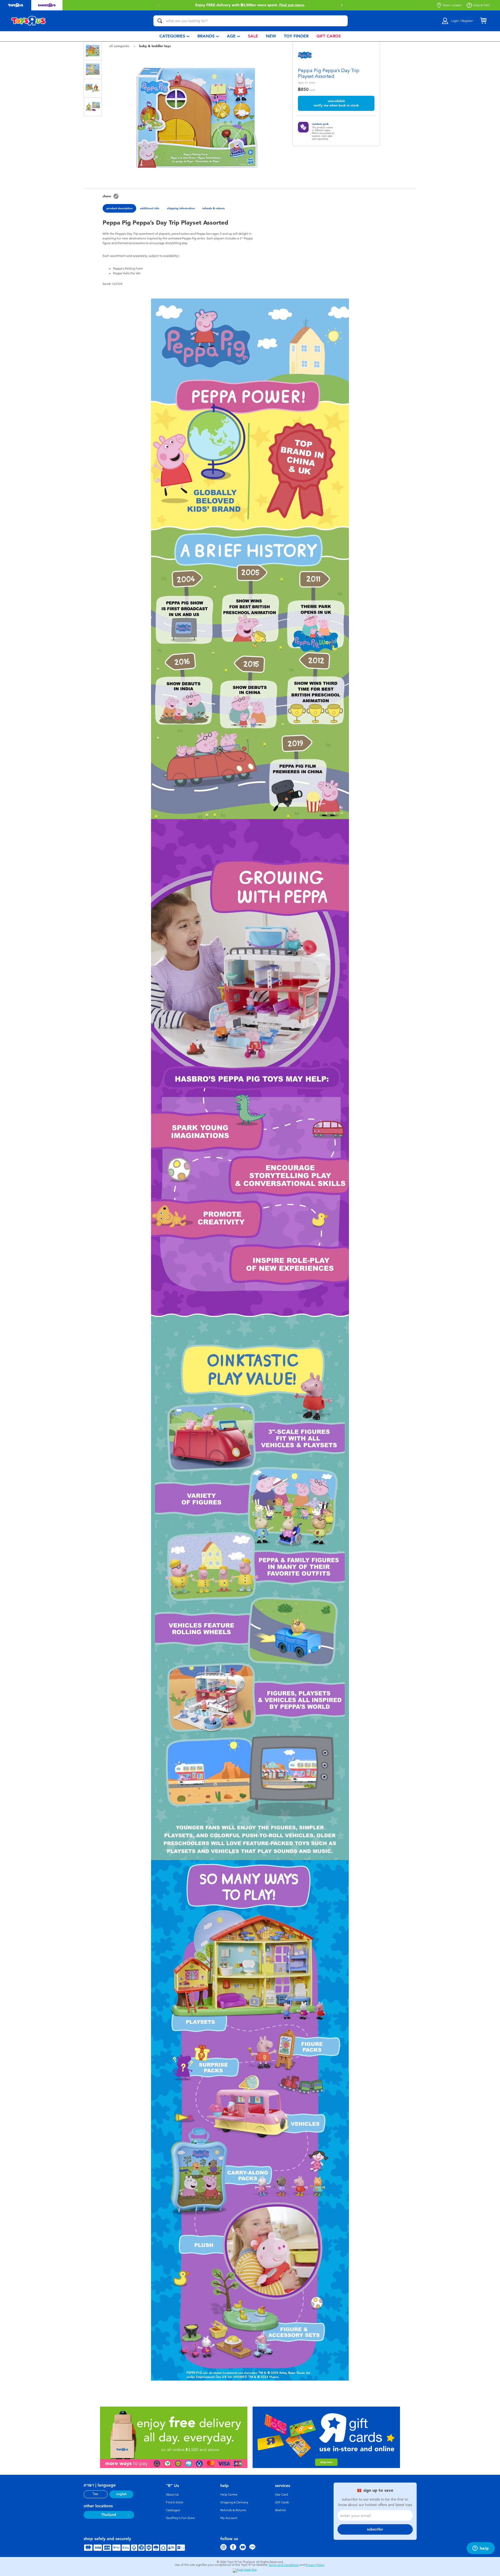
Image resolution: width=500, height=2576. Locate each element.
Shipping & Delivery (234, 2502)
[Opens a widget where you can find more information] (481, 2549)
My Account (229, 2518)
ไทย (95, 2494)
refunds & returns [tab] (213, 208)
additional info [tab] (150, 208)
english (121, 2494)
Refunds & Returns (233, 2510)
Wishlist (280, 2510)
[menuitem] (174, 36)
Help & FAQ (481, 5)
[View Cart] (483, 21)
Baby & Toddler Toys (155, 46)
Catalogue (173, 2510)
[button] (158, 5)
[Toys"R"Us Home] (29, 21)
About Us (172, 2495)
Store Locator (452, 5)
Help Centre (229, 2495)
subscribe (375, 2529)
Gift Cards (282, 2502)
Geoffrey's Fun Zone (180, 2518)
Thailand (109, 2515)
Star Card (281, 2495)
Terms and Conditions (284, 2565)
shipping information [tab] (181, 208)
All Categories (120, 46)
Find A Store (175, 2502)
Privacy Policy (315, 2565)
